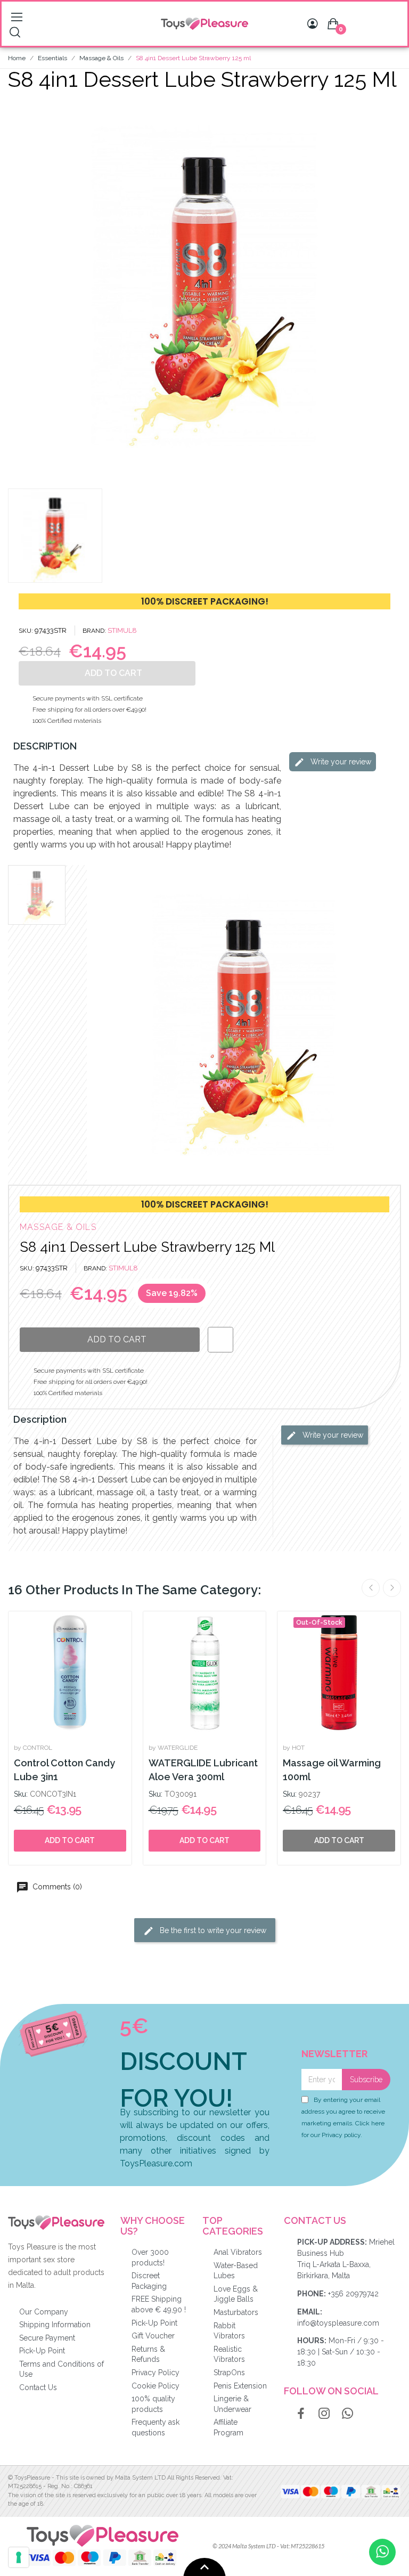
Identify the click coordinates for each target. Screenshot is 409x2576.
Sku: (21, 1794)
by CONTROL (33, 1748)
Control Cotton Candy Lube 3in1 (64, 1770)
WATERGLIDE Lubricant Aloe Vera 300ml (203, 1770)
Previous (371, 1588)
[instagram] (324, 2414)
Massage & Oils (58, 1227)
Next (392, 1588)
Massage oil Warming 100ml (332, 1770)
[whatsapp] (348, 2414)
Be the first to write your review (212, 1930)
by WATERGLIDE (173, 1748)
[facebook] (301, 2414)
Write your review (340, 762)
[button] (18, 287)
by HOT (294, 1748)
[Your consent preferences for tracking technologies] (19, 2557)
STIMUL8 (122, 630)
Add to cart (70, 1840)
